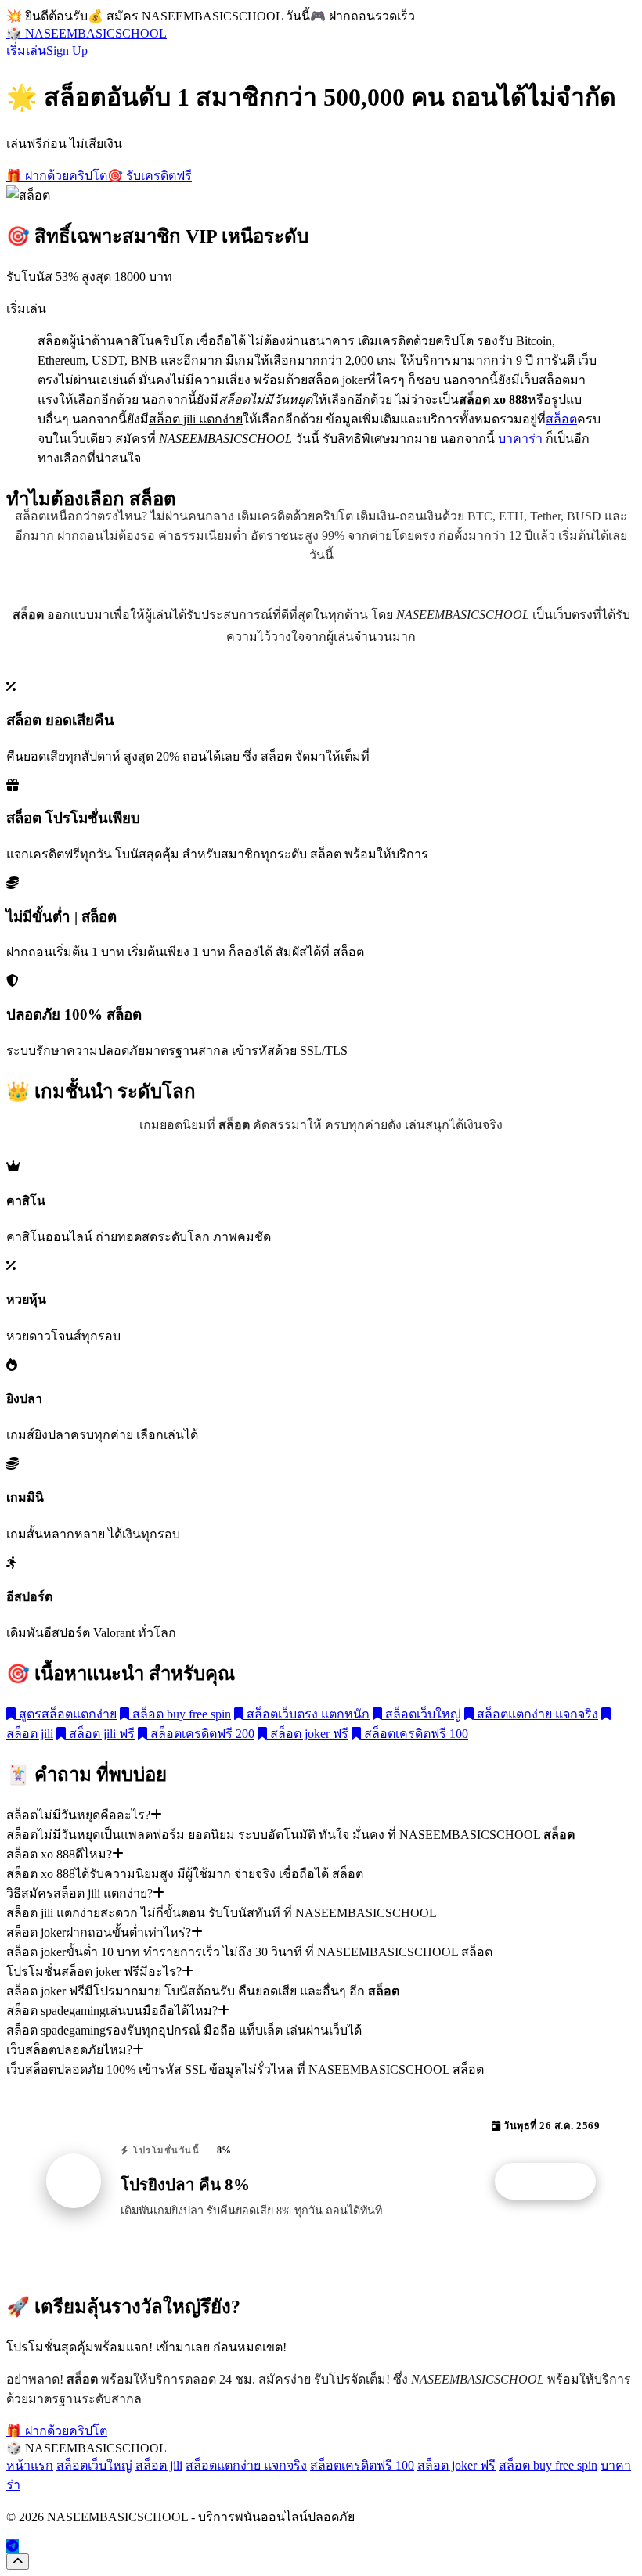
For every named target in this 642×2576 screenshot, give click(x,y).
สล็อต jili (159, 2465)
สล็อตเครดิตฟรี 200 (201, 1734)
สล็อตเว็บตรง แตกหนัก (307, 1714)
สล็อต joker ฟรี (308, 1734)
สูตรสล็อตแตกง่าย (66, 1714)
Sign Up (67, 50)
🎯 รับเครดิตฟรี (150, 176)
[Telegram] (13, 2546)
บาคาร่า (520, 439)
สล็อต (561, 419)
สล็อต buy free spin (180, 1714)
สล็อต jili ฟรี (100, 1734)
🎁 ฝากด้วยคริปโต (57, 176)
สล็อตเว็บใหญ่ (422, 1714)
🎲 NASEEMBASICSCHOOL (87, 33)
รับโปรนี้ (554, 2182)
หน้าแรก (30, 2465)
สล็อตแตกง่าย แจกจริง (536, 1714)
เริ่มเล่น (26, 50)
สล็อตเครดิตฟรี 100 (415, 1734)
